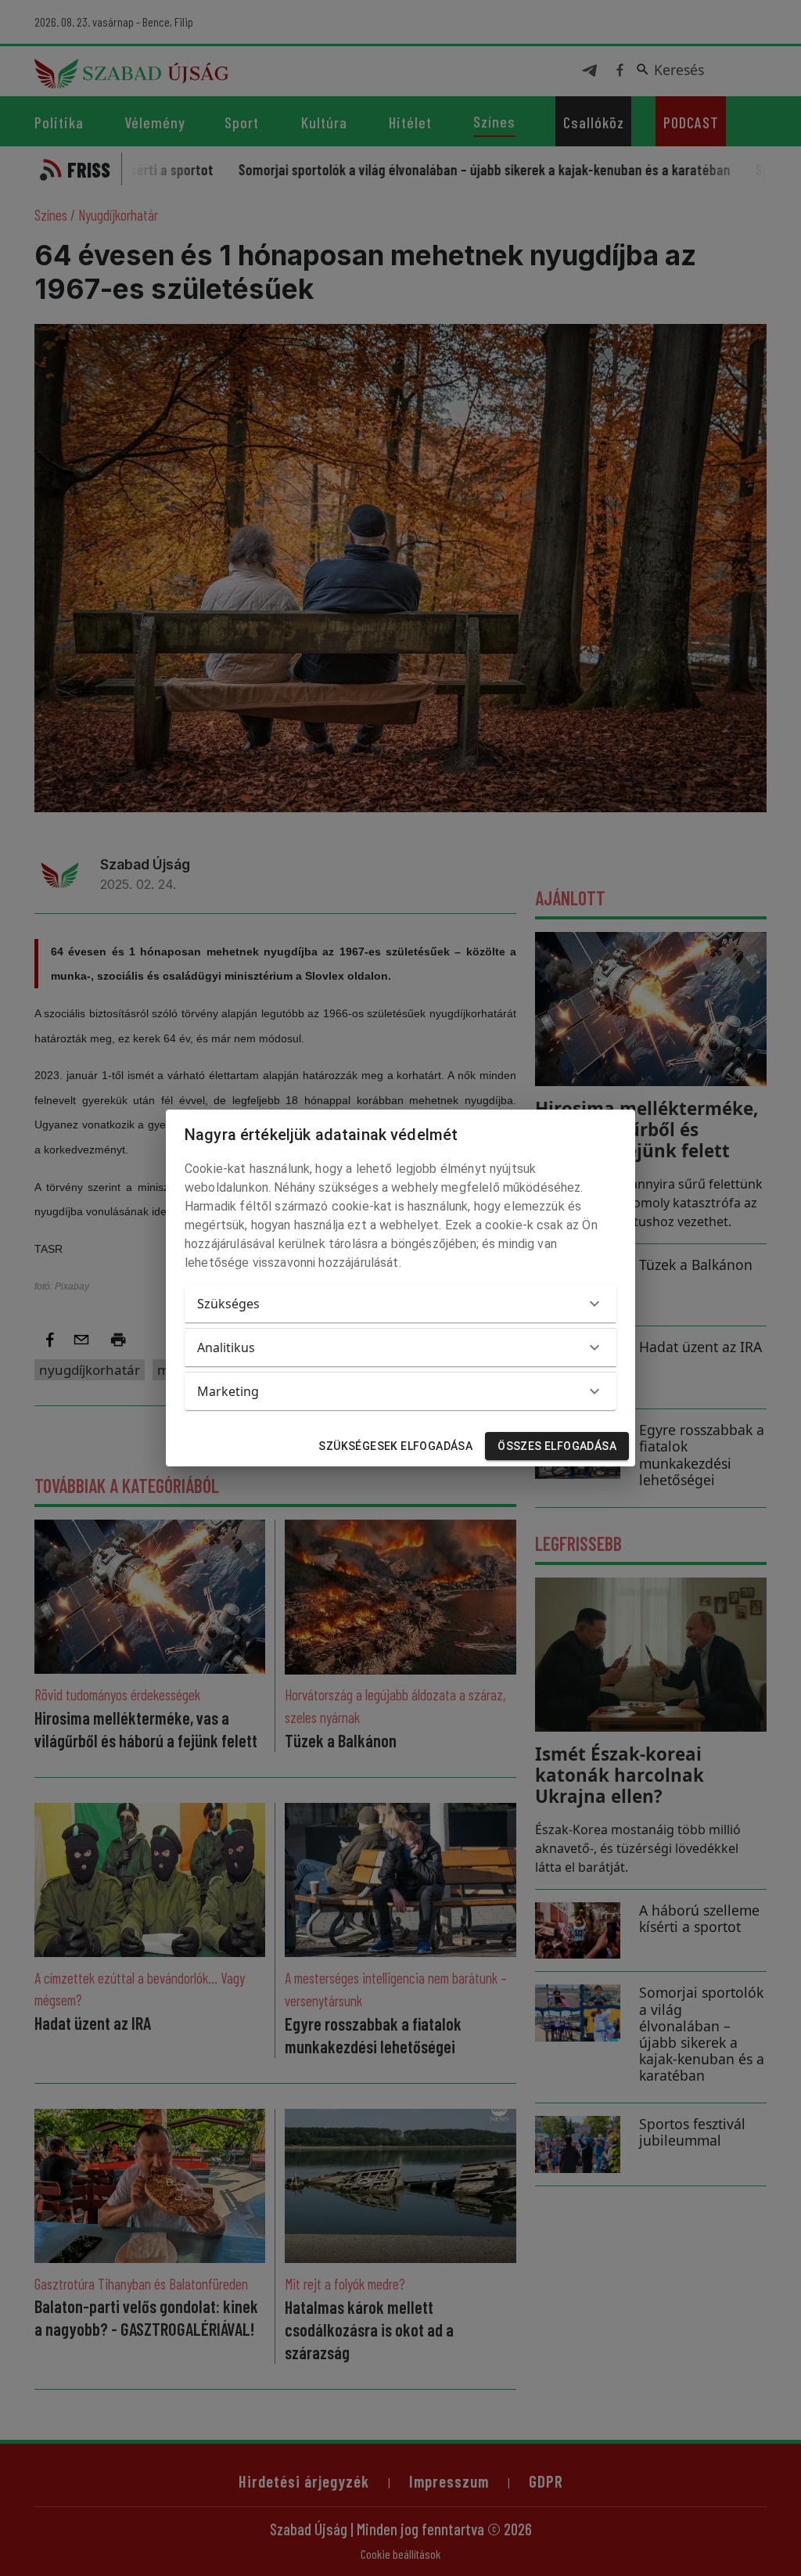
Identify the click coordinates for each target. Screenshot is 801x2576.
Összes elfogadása (557, 1446)
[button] (400, 1304)
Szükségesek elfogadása (395, 1446)
